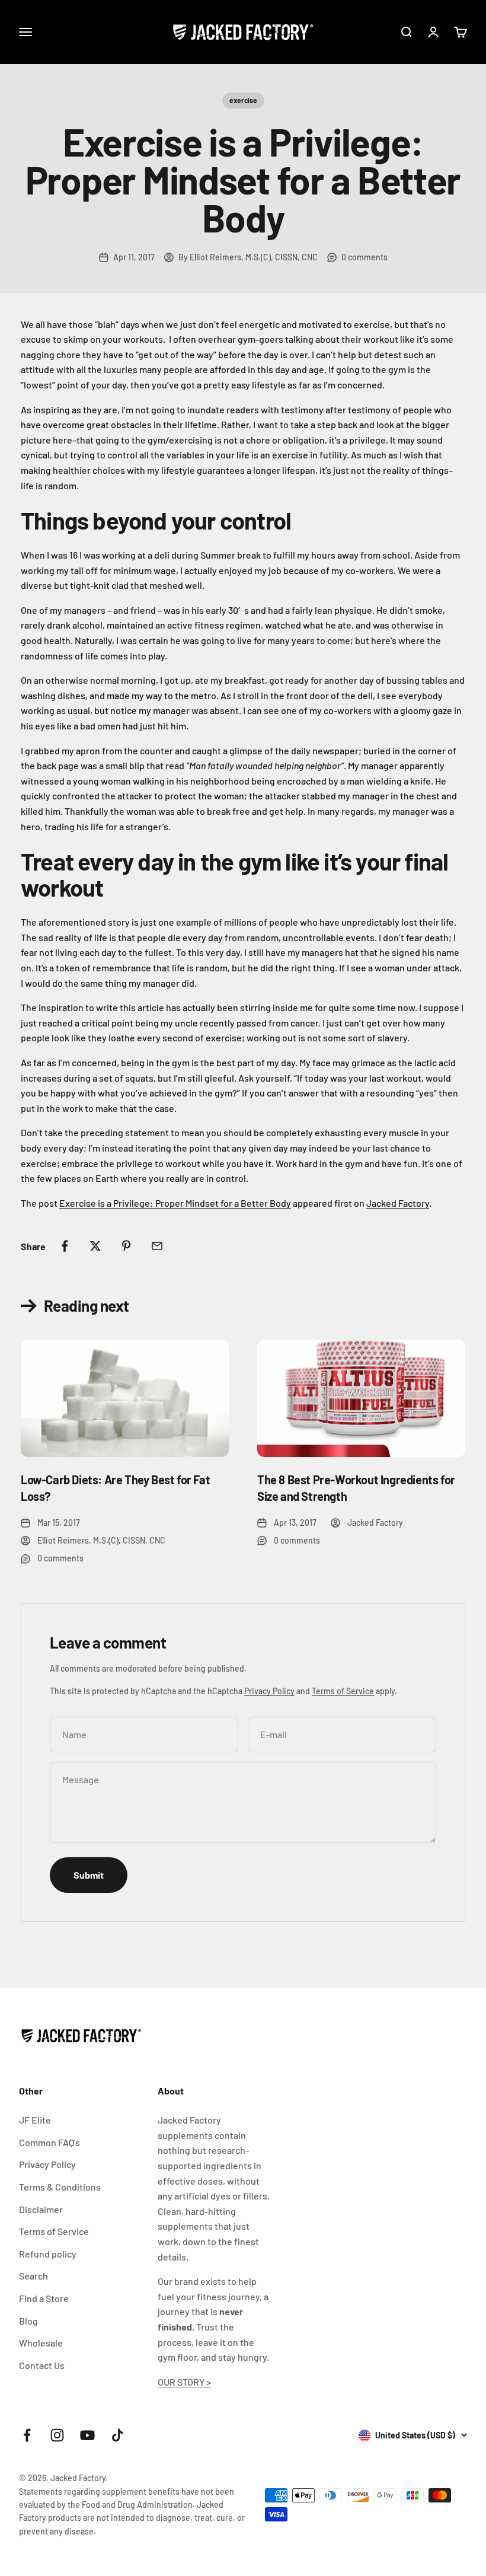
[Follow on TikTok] (118, 2435)
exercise (243, 100)
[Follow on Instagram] (57, 2435)
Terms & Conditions (60, 2187)
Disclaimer (41, 2209)
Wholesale (41, 2343)
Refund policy (48, 2254)
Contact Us (42, 2365)
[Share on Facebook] (65, 1246)
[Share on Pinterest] (126, 1246)
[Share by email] (157, 1246)
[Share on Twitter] (95, 1246)
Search (33, 2276)
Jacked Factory (398, 1203)
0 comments (364, 257)
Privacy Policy (269, 1691)
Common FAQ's (49, 2142)
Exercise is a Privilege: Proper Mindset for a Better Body (175, 1203)
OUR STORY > (184, 2382)
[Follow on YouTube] (87, 2435)
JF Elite (35, 2120)
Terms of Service (343, 1691)
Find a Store (44, 2298)
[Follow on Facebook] (27, 2435)
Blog (28, 2321)
